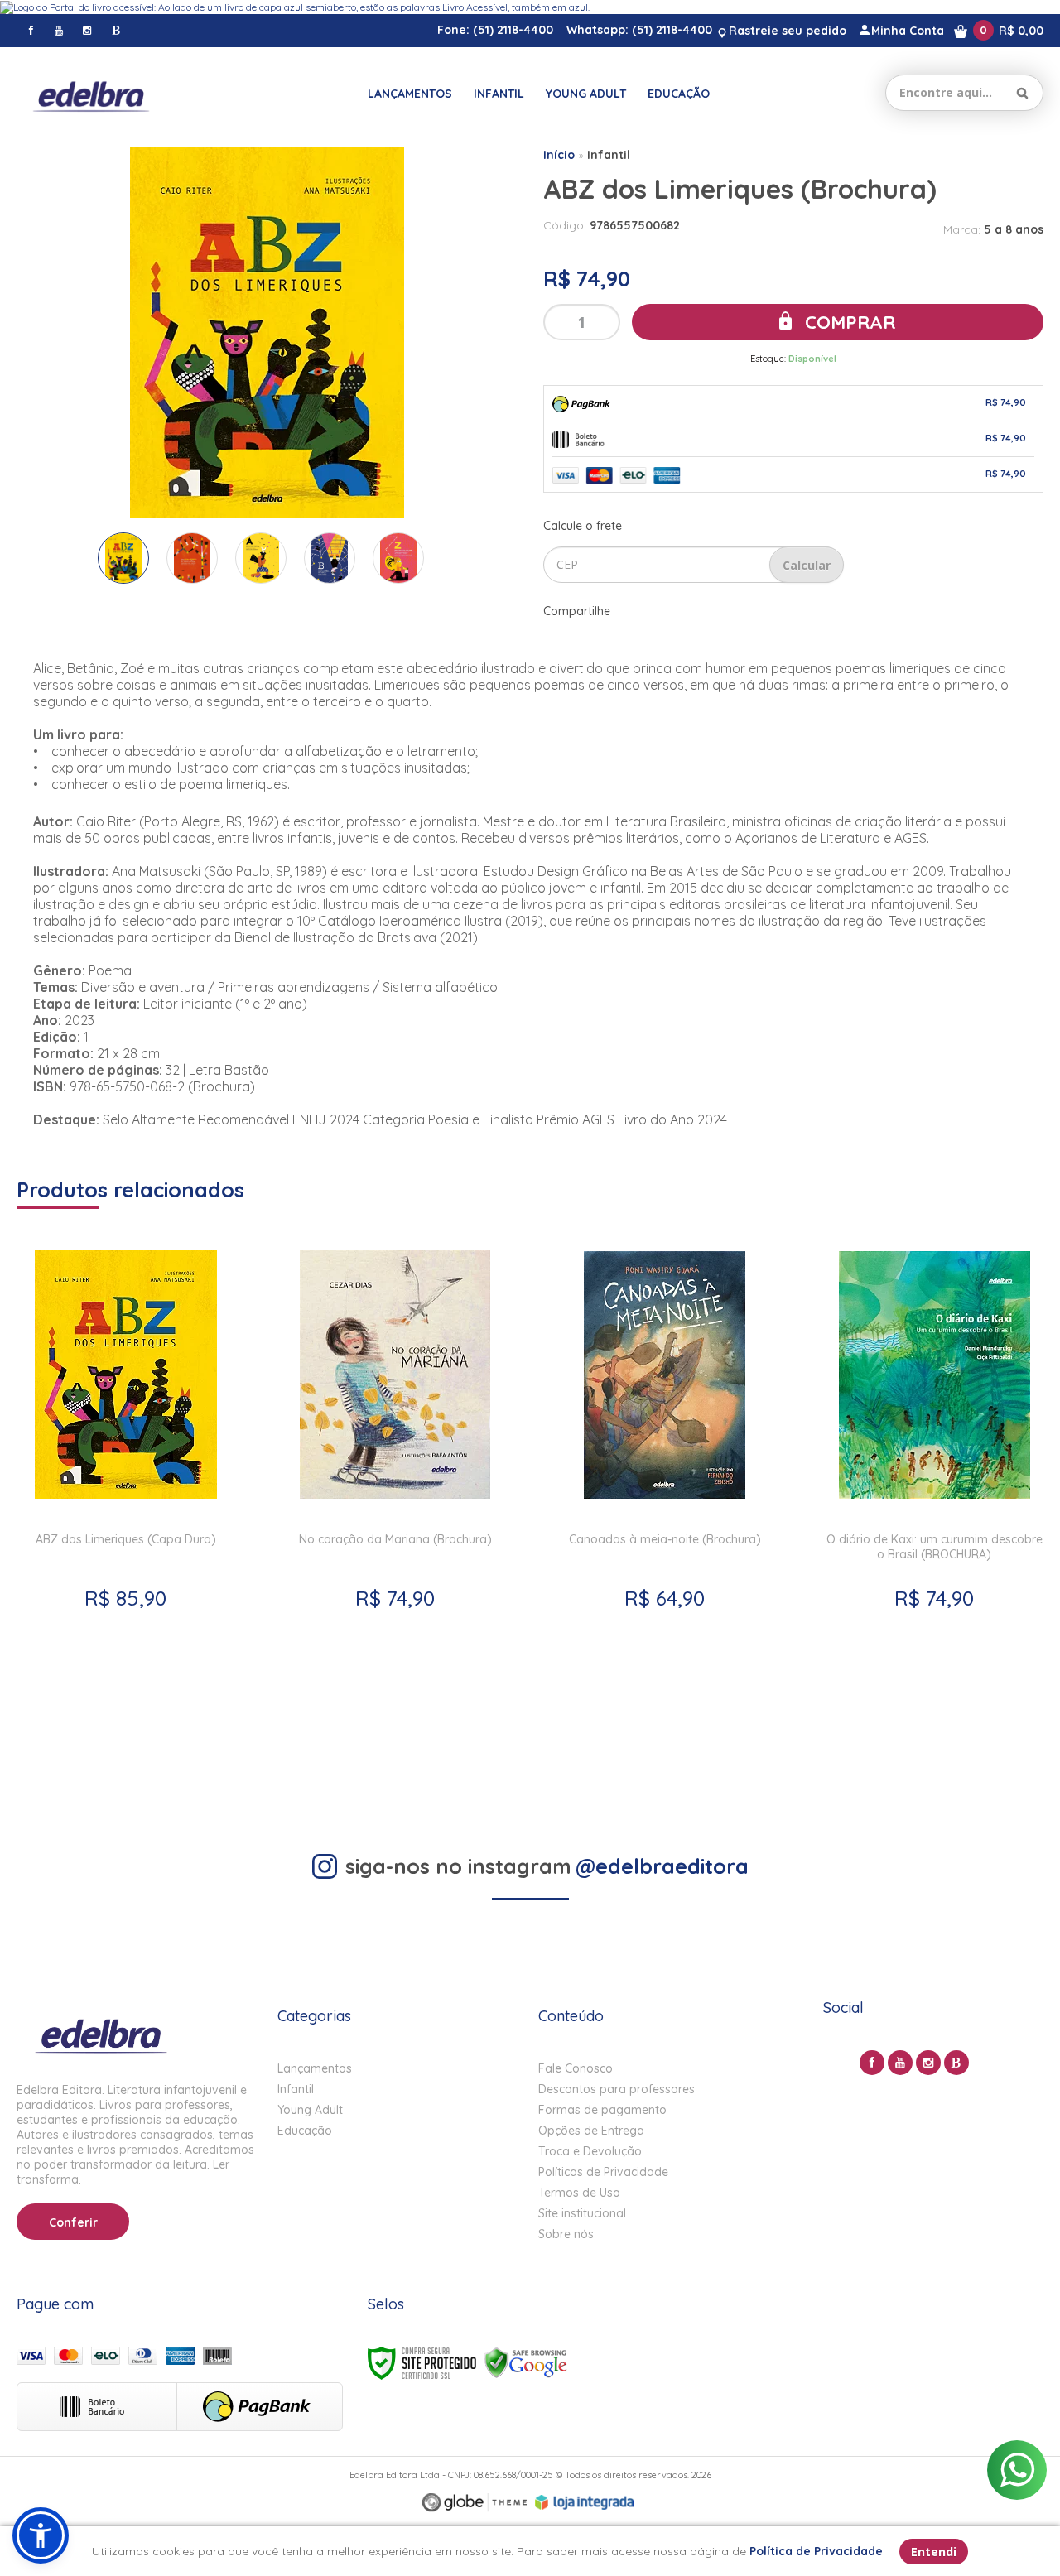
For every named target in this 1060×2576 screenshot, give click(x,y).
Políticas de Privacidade (603, 2172)
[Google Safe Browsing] (526, 2362)
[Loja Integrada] (585, 2502)
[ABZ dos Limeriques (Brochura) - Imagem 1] (123, 558)
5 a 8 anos (1014, 229)
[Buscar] (1022, 93)
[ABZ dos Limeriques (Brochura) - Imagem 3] (261, 558)
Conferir (73, 2222)
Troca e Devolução (590, 2151)
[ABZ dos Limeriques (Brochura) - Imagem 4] (330, 558)
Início (559, 155)
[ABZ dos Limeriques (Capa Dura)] (125, 1502)
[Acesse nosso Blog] (115, 30)
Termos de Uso (579, 2193)
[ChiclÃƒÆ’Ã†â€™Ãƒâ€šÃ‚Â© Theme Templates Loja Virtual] (475, 2503)
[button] (41, 2535)
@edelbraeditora (662, 1866)
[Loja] (91, 93)
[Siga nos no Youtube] (59, 30)
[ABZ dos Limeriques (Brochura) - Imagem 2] (192, 558)
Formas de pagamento (602, 2110)
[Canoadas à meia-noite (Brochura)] (665, 1502)
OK (807, 565)
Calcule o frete (583, 526)
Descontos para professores (617, 2089)
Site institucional (582, 2213)
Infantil (609, 155)
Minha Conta (908, 31)
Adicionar (187, 1748)
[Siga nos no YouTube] (900, 2063)
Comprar (848, 322)
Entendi (934, 2552)
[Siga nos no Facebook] (31, 30)
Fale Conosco (576, 2068)
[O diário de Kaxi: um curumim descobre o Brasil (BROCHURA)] (935, 1502)
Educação (305, 2131)
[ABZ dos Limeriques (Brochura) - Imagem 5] (398, 558)
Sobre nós (566, 2234)
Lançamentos (315, 2068)
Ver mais (126, 1709)
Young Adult (310, 2110)
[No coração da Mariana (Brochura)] (395, 1502)
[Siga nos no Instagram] (87, 30)
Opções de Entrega (591, 2131)
